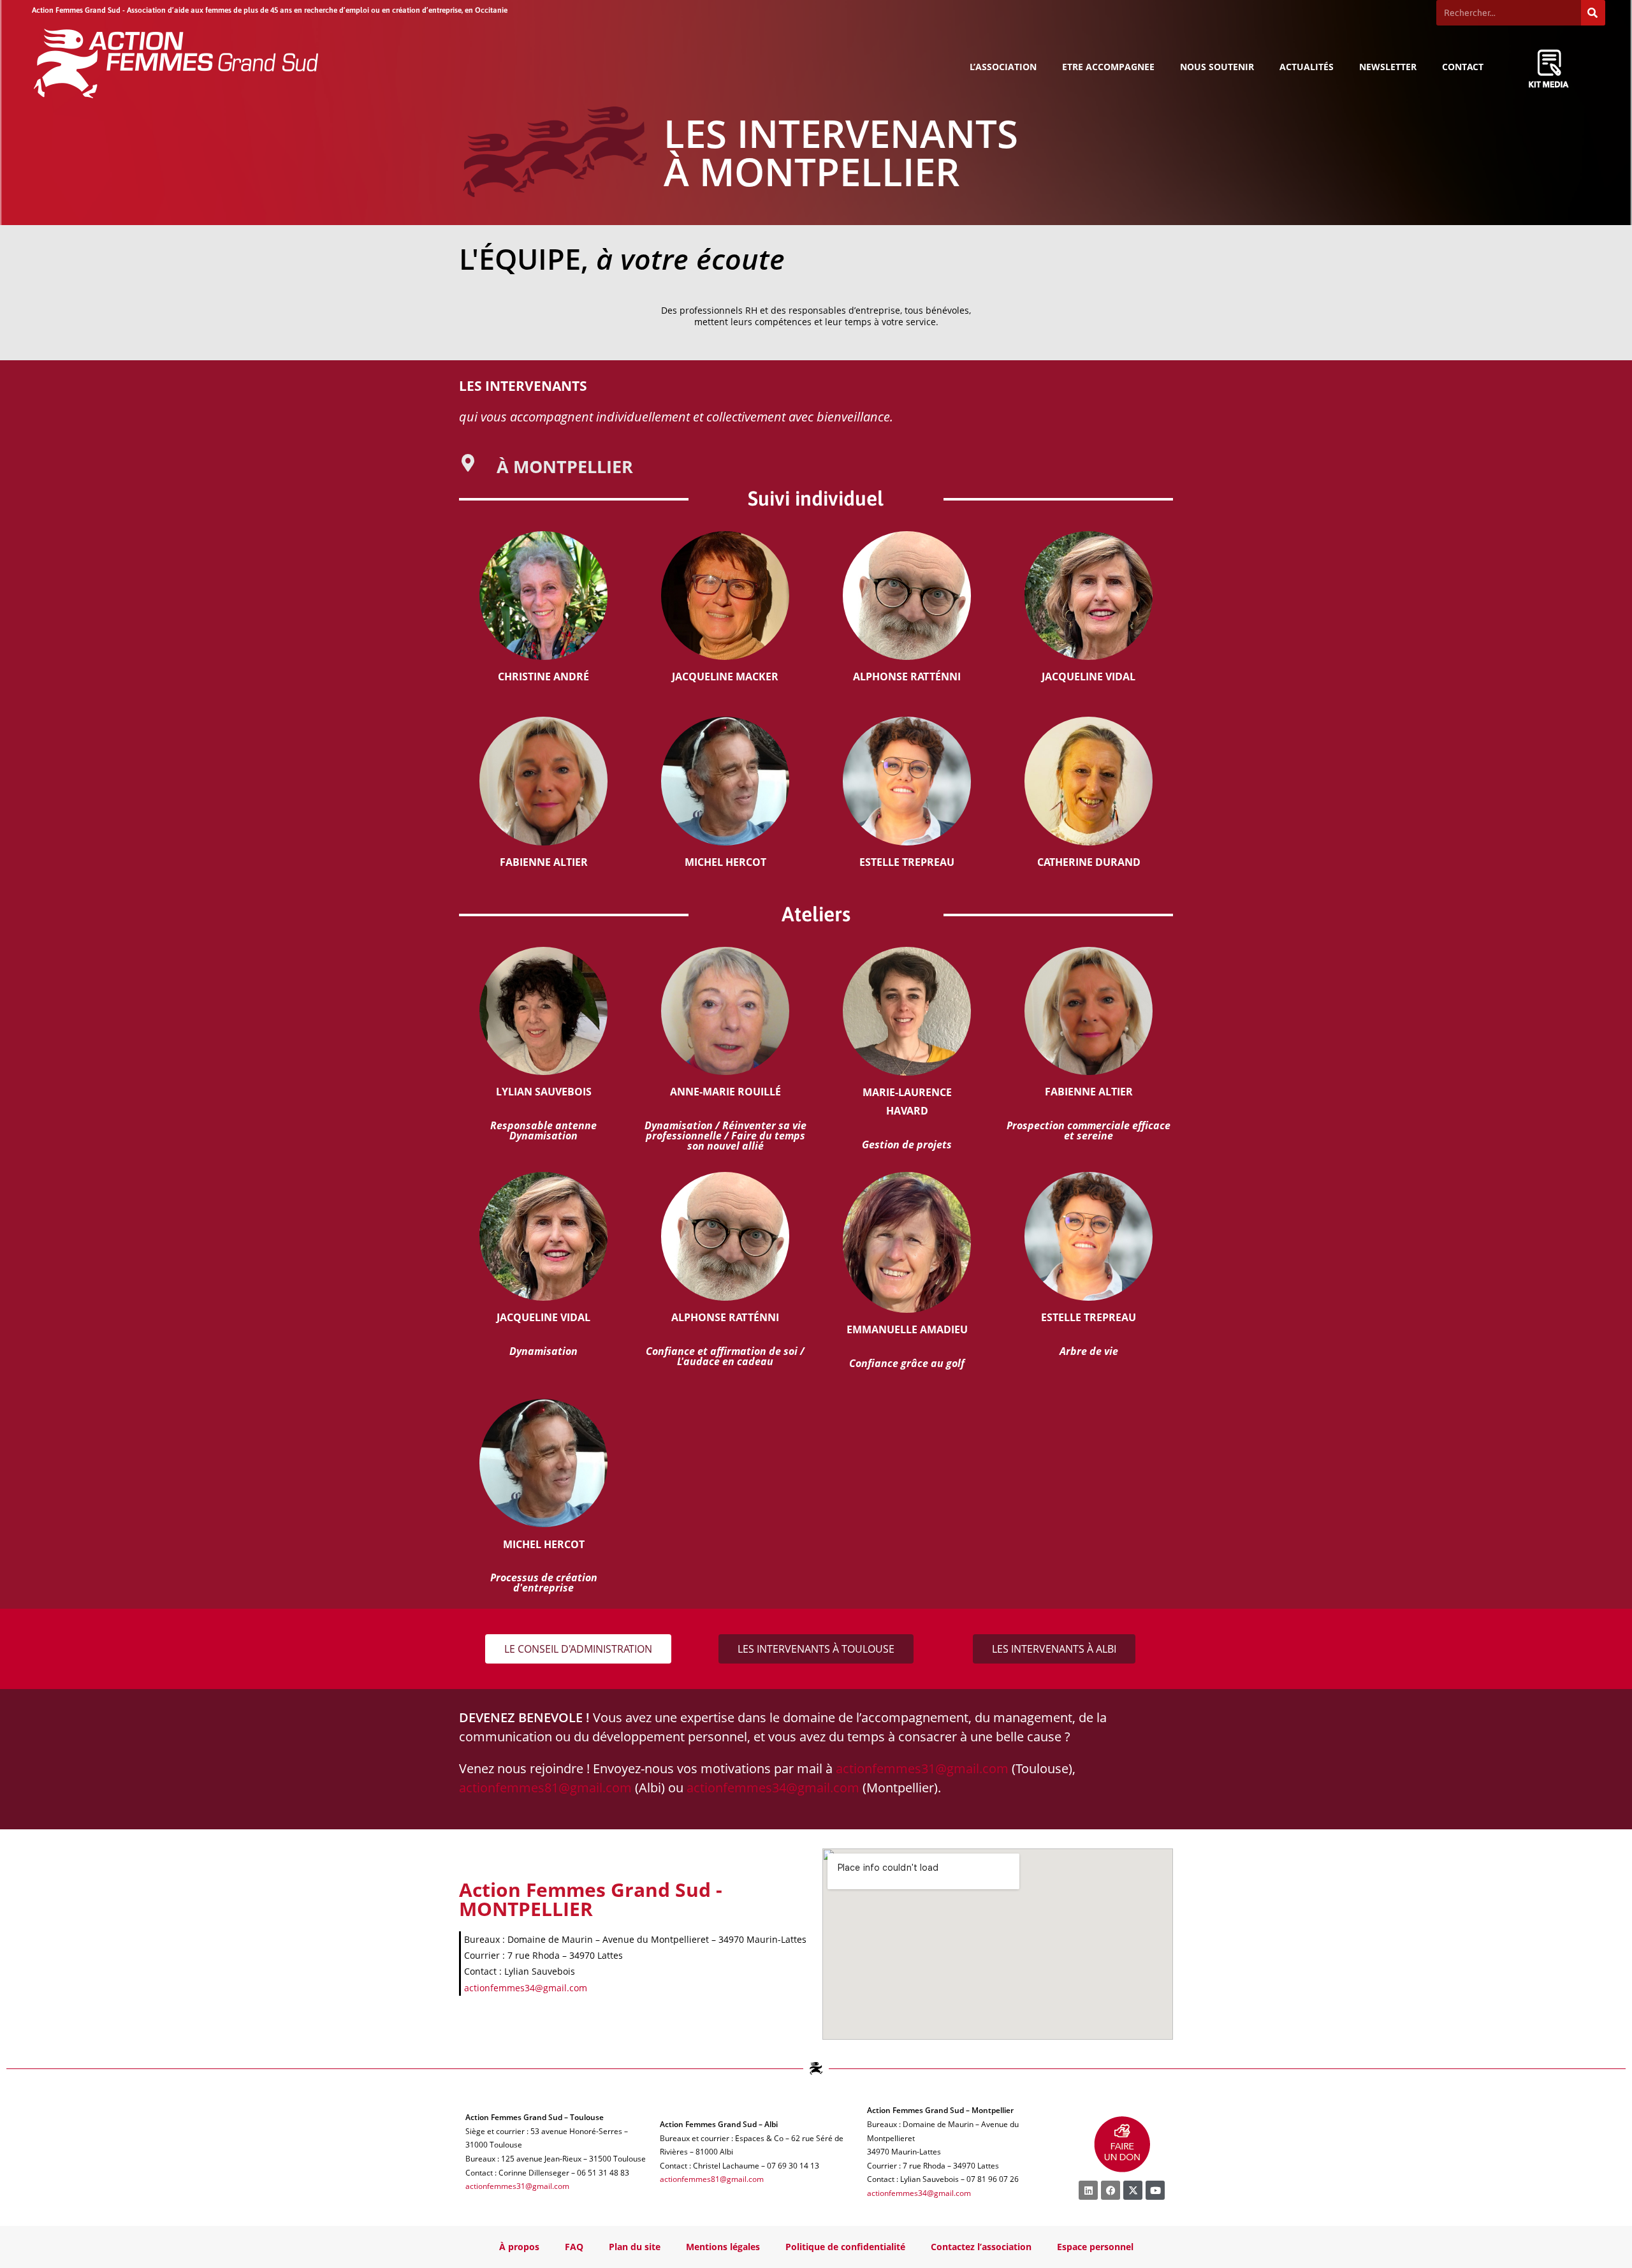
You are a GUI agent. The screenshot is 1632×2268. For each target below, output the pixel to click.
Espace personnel (1095, 2247)
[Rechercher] (1593, 13)
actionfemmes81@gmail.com (545, 1788)
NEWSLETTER (1388, 67)
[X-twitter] (1133, 2190)
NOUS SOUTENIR (1217, 67)
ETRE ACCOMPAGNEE (1108, 67)
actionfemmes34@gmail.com (773, 1788)
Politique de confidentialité (845, 2247)
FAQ (574, 2247)
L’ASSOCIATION (1003, 67)
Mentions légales (723, 2247)
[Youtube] (1155, 2190)
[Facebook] (1111, 2190)
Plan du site (635, 2247)
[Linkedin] (1088, 2190)
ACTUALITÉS (1307, 67)
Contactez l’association (981, 2247)
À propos (519, 2247)
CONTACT (1463, 67)
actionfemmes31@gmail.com (922, 1768)
